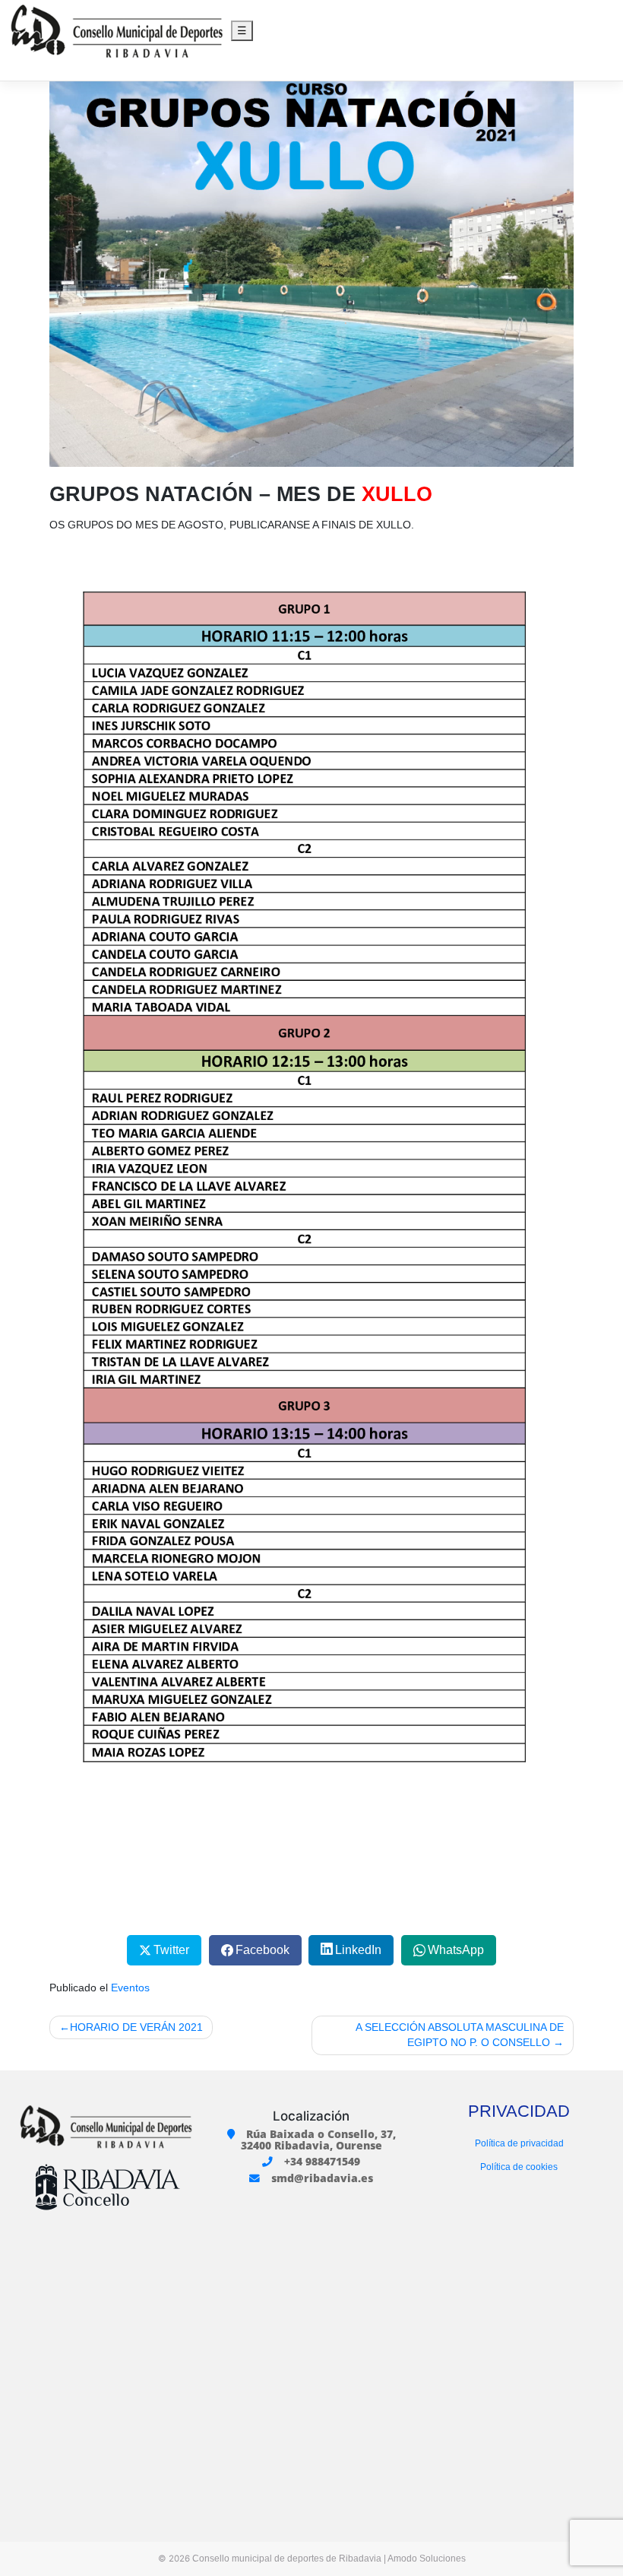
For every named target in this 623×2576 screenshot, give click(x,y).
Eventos (130, 1988)
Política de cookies (519, 2167)
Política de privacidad (519, 2143)
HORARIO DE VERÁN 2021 (136, 2027)
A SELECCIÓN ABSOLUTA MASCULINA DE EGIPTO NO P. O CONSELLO (460, 2035)
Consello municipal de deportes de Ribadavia (287, 2559)
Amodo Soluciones (427, 2559)
